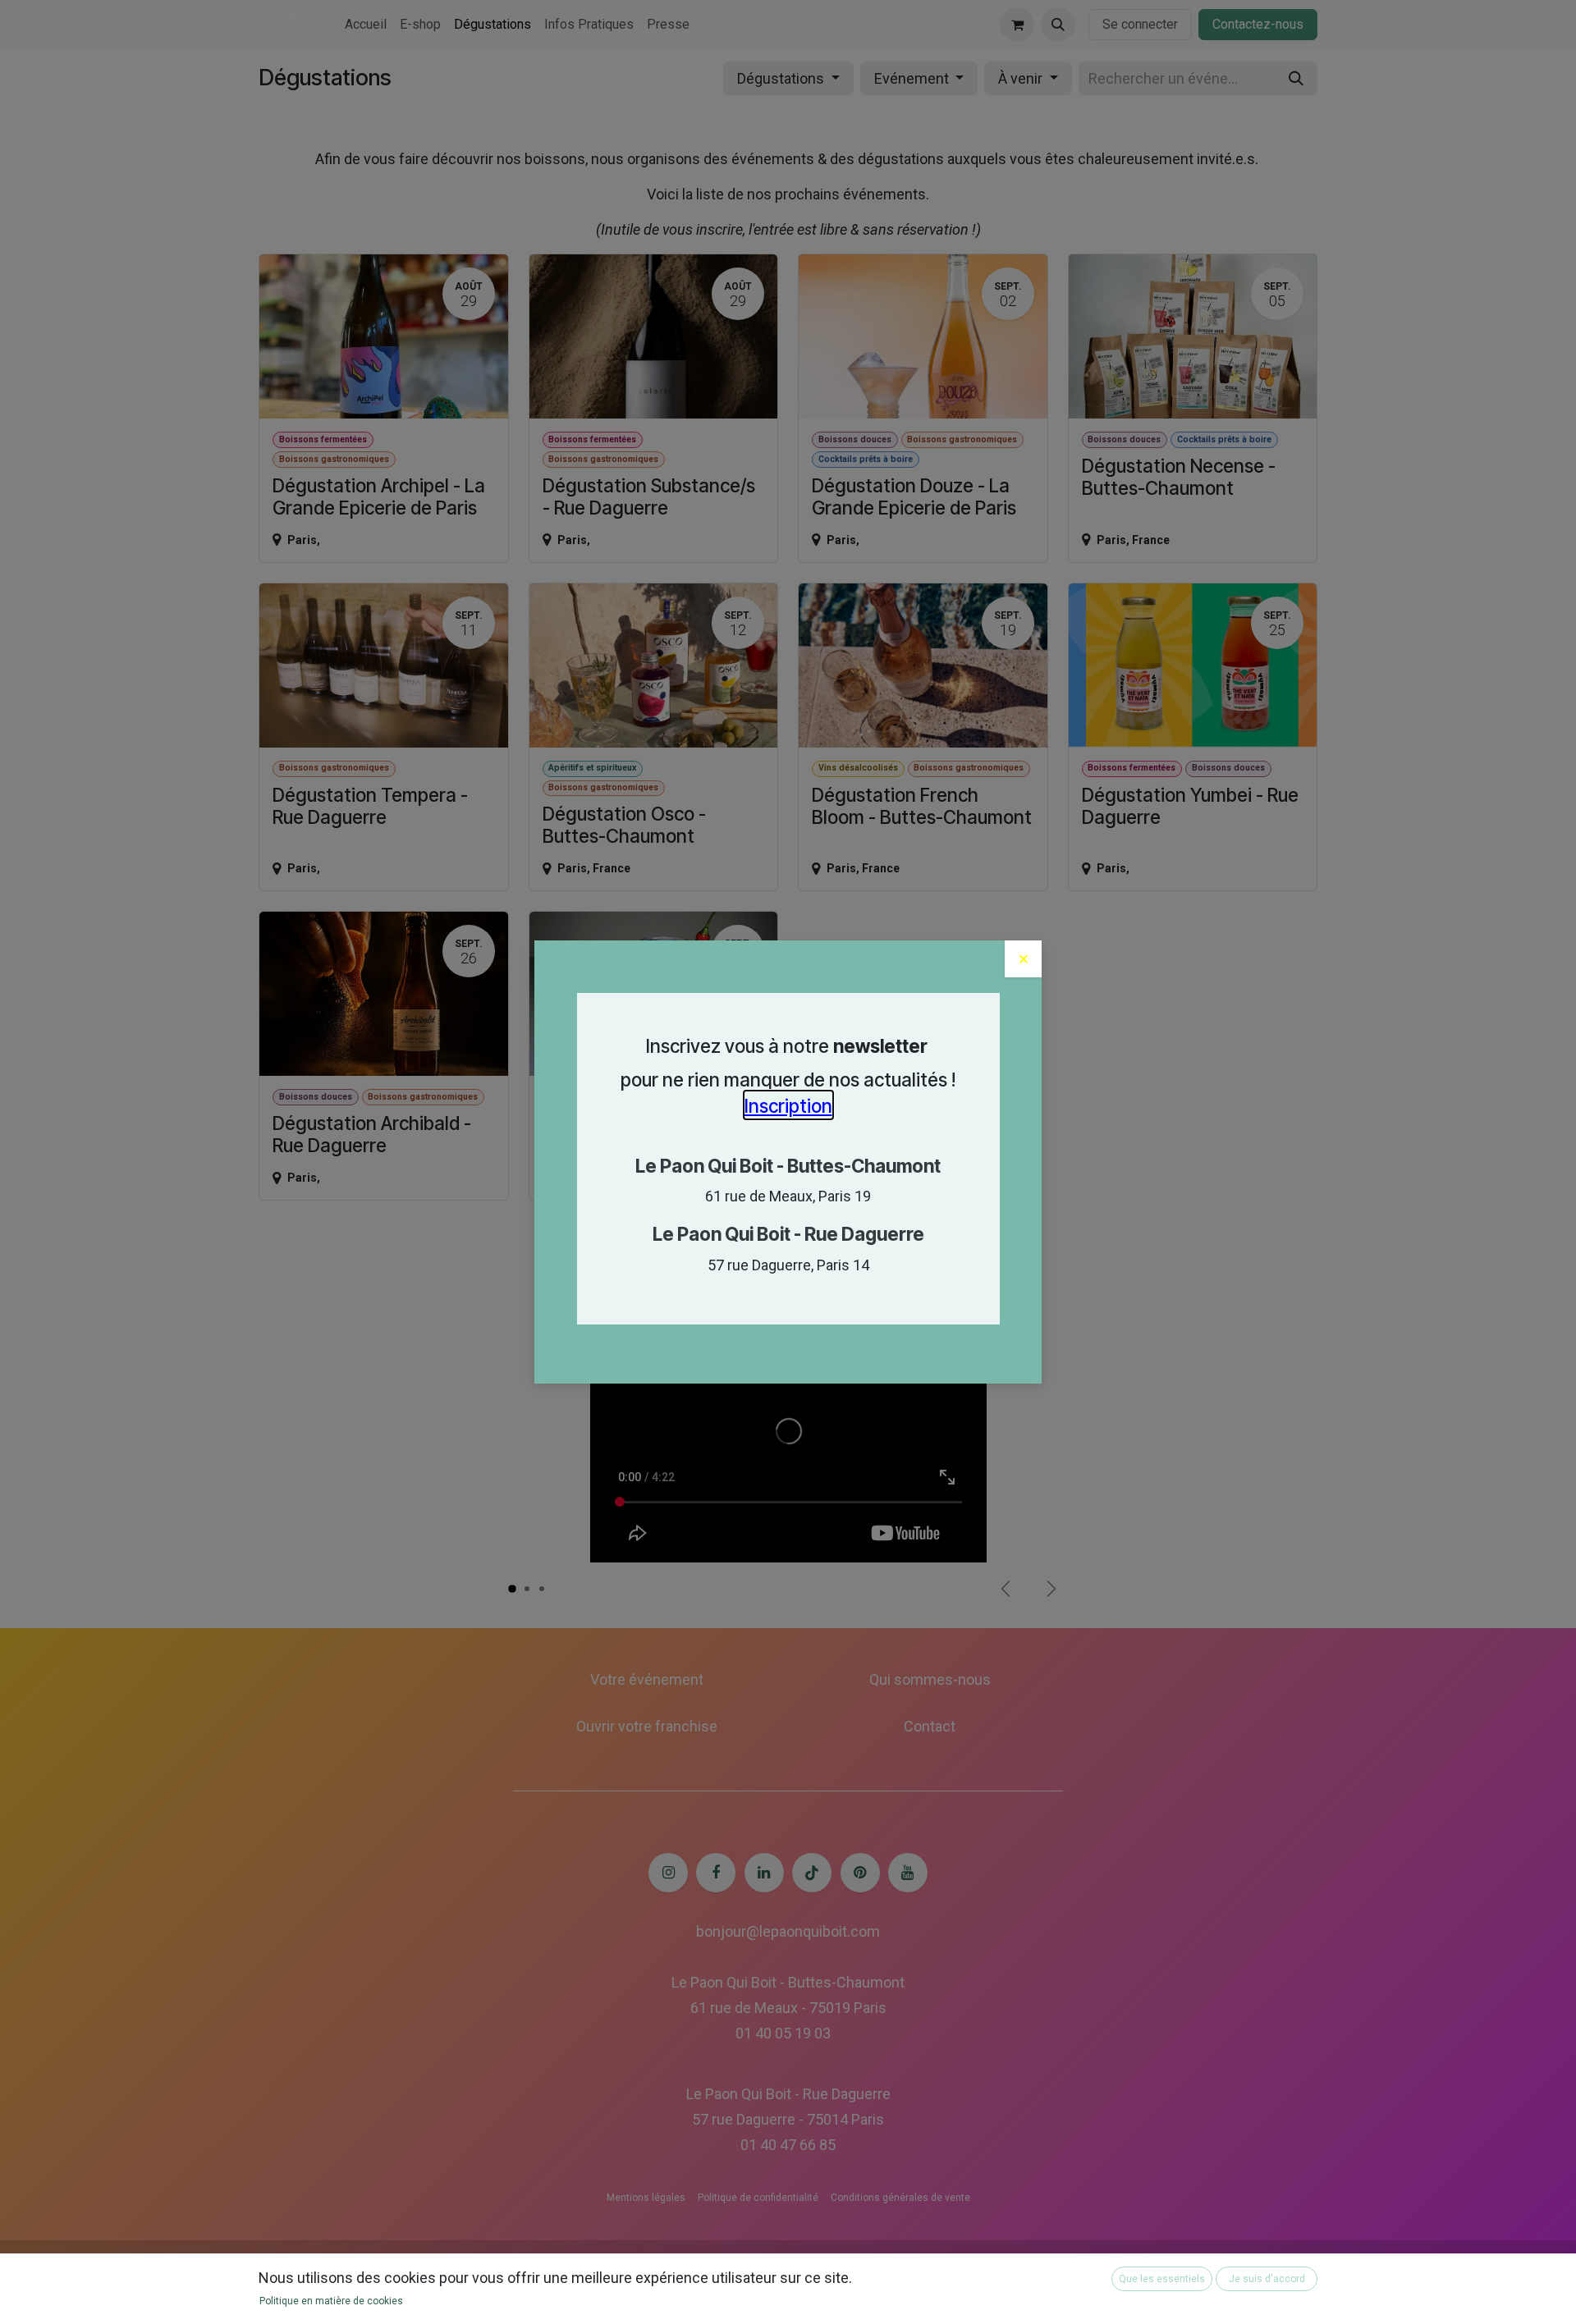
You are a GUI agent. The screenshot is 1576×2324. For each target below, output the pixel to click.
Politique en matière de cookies (331, 2301)
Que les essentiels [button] (1162, 2279)
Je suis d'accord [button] (1267, 2279)
